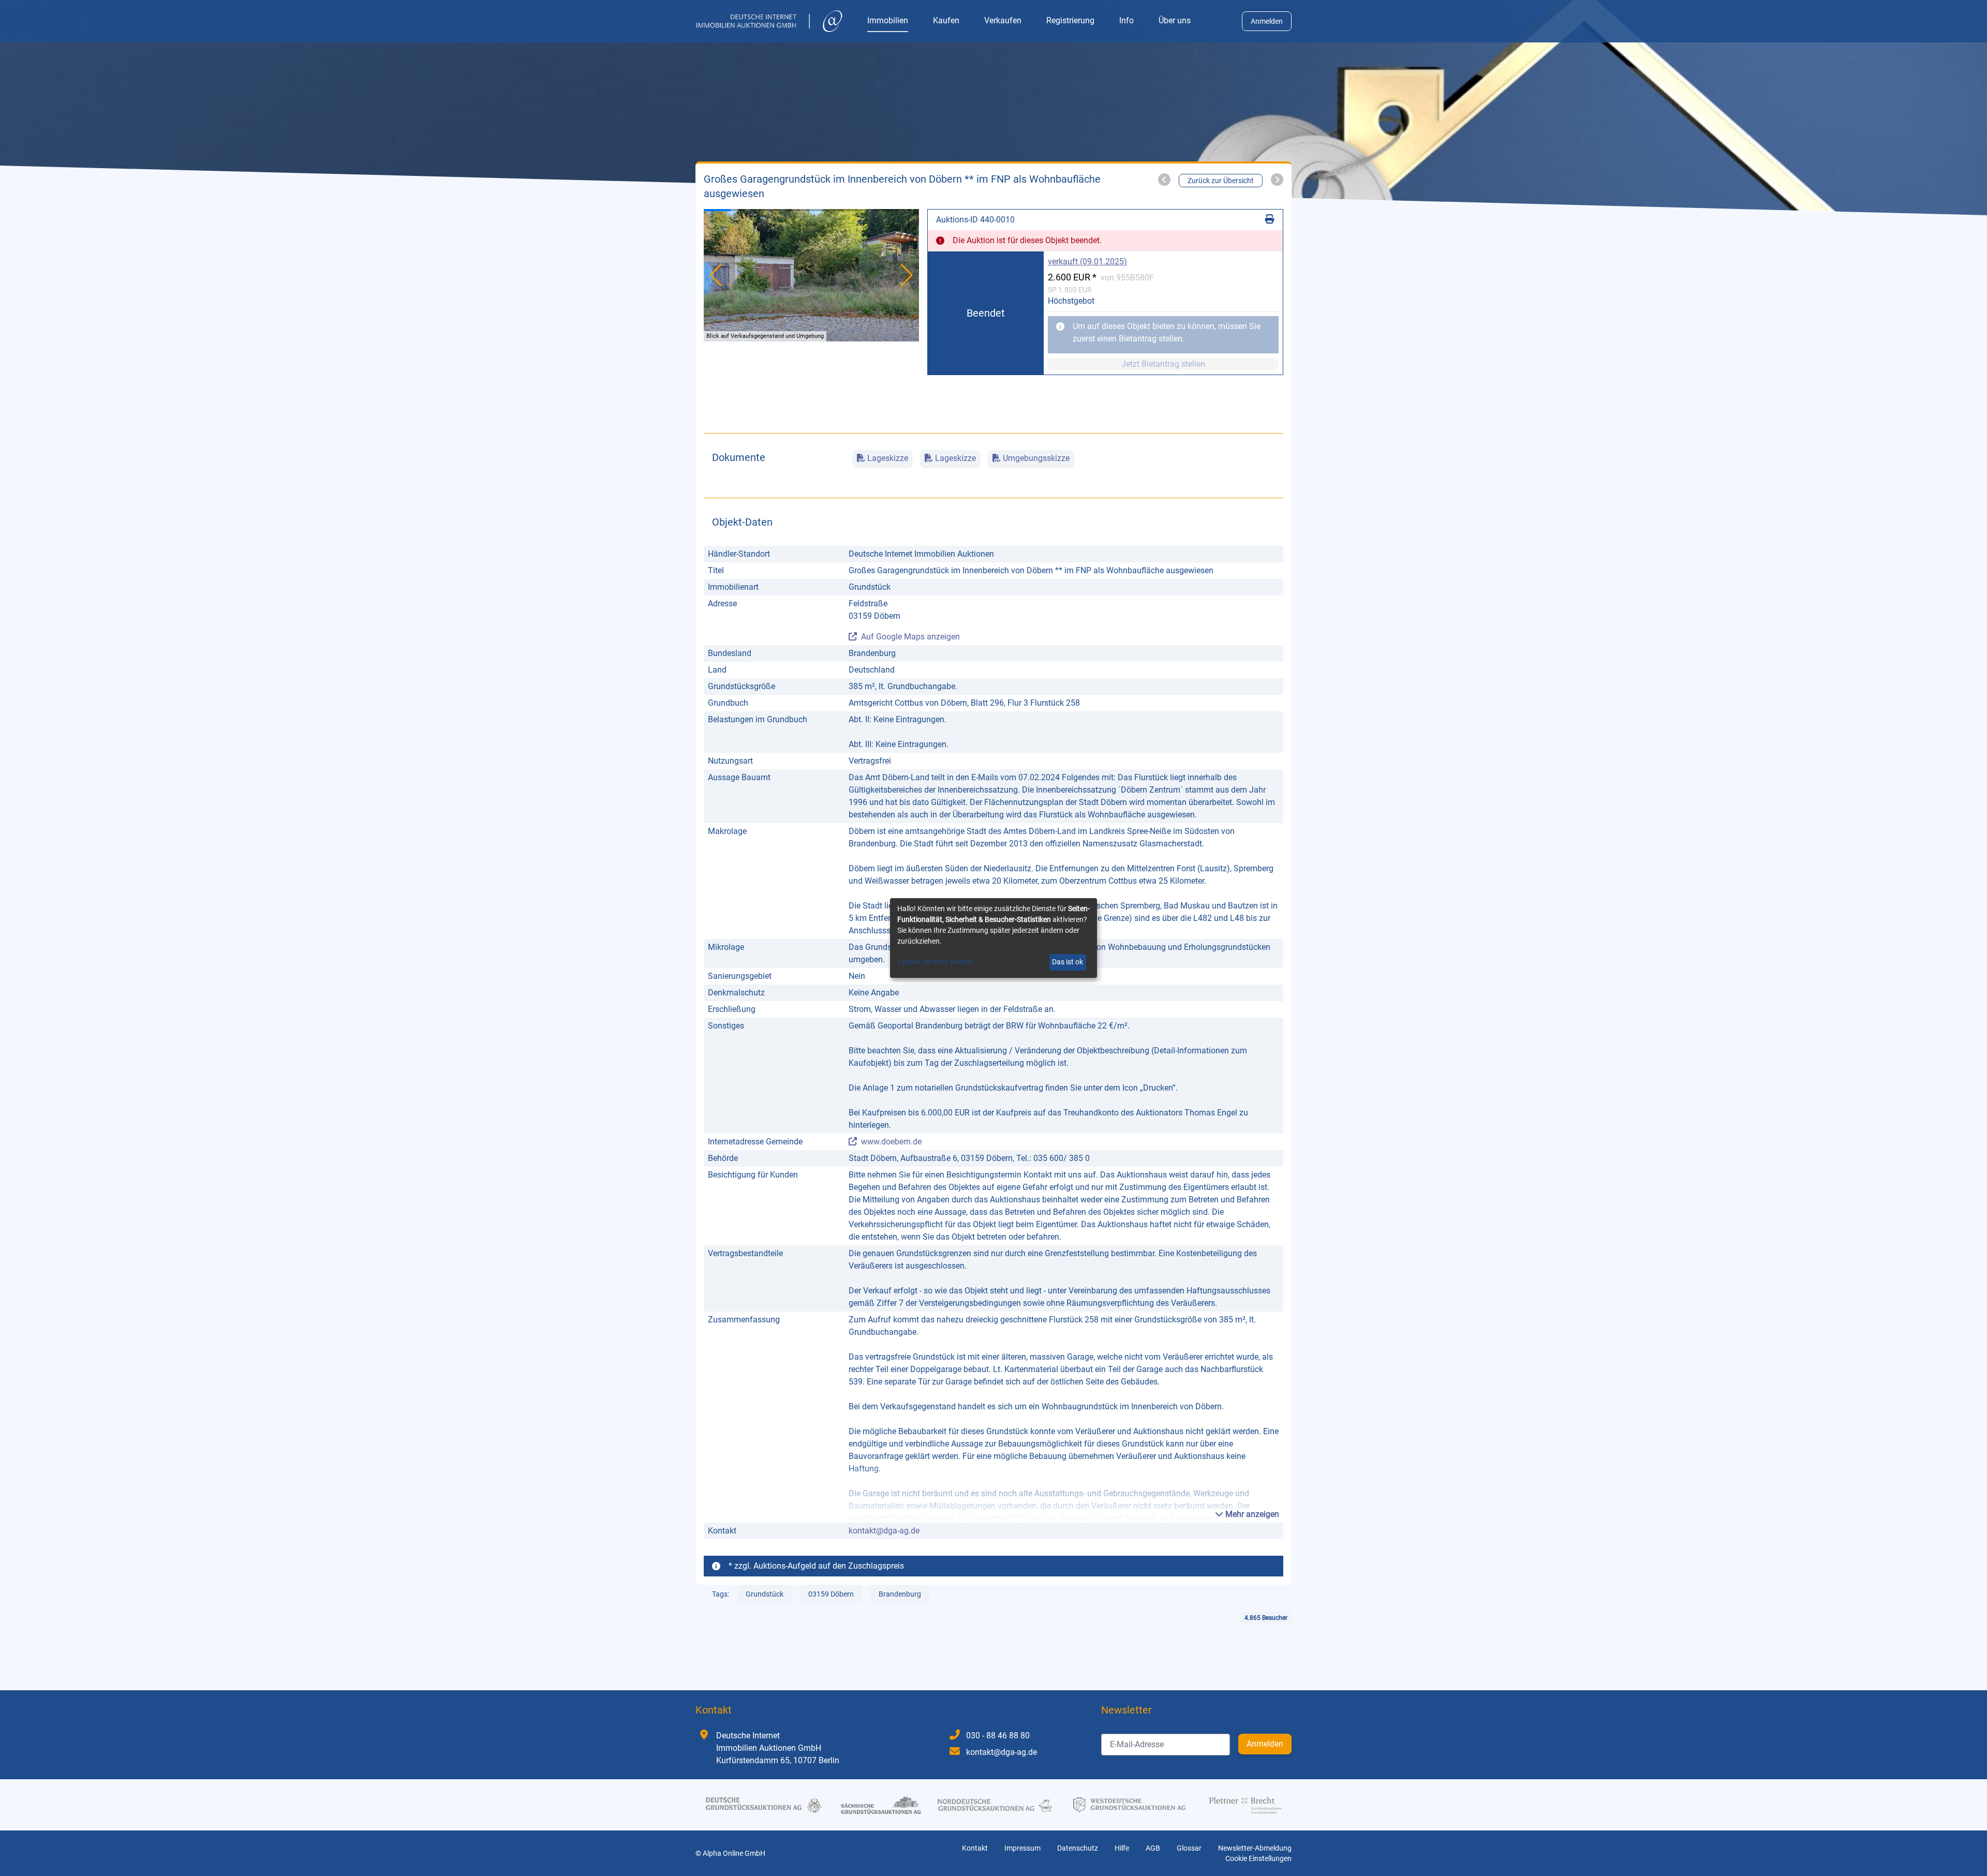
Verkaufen (1003, 20)
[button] (907, 275)
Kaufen (946, 20)
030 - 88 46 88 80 (998, 1736)
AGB (1153, 1848)
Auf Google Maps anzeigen (910, 637)
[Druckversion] (1270, 220)
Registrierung (1070, 20)
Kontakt (975, 1848)
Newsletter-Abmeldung (1255, 1848)
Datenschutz (1078, 1848)
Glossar (1189, 1848)
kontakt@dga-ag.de (884, 1531)
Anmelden (1267, 21)
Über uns (1175, 20)
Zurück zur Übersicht (1221, 181)
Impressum (1022, 1848)
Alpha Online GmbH (734, 1853)
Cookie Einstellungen (1258, 1858)
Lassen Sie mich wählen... (938, 962)
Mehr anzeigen (1251, 1514)
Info (1126, 20)
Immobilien (888, 20)
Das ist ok (1067, 962)
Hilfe (1122, 1848)
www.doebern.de (891, 1142)
